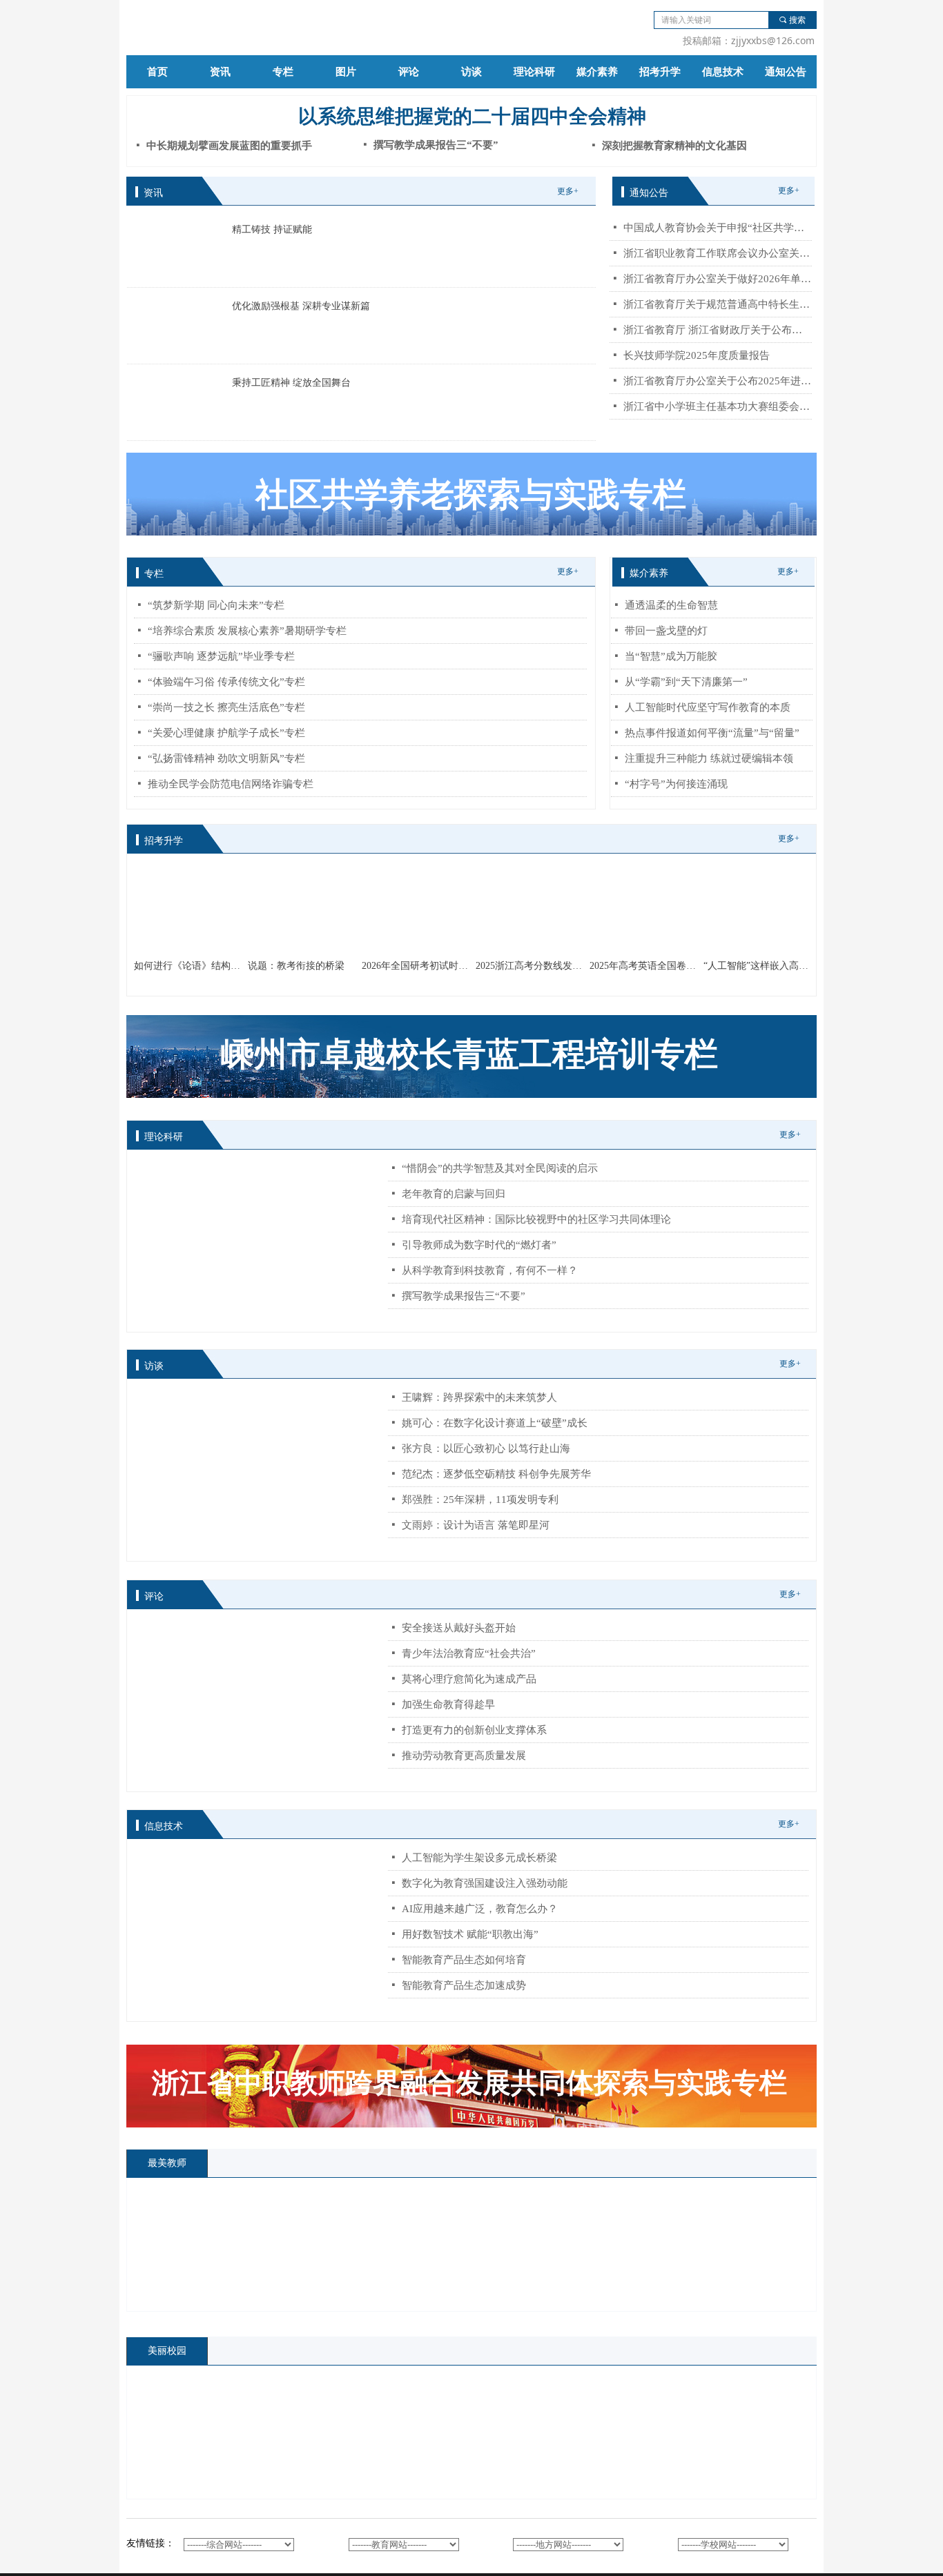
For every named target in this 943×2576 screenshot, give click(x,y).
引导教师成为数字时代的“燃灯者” (479, 1245)
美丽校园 (167, 2351)
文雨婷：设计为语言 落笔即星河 (476, 1525)
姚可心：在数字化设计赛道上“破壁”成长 (495, 1423)
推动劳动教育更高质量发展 (464, 1756)
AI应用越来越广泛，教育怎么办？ (480, 1909)
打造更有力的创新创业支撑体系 (474, 1730)
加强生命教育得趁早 (448, 1704)
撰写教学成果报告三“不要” (464, 1296)
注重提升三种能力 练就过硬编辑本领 (709, 758)
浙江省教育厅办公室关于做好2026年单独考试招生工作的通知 (718, 279)
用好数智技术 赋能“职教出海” (470, 1934)
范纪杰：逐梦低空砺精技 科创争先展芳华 (496, 1474)
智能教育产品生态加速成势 (464, 1985)
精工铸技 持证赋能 (272, 229)
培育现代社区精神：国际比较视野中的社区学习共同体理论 (536, 1219)
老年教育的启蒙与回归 (454, 1194)
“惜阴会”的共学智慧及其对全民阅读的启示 (500, 1168)
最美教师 (167, 2163)
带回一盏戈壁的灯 (666, 631)
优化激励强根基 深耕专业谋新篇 (301, 306)
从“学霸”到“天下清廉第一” (686, 682)
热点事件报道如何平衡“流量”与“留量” (712, 733)
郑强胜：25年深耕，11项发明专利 (480, 1500)
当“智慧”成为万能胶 (671, 656)
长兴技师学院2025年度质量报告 (697, 355)
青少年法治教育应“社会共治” (469, 1653)
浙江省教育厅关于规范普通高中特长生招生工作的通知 (718, 304)
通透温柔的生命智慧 (671, 605)
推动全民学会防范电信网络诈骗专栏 (231, 784)
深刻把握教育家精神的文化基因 (674, 146)
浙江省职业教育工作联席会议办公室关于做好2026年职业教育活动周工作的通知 (718, 253)
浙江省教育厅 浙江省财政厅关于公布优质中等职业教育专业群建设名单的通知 (718, 330)
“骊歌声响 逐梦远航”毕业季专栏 (221, 656)
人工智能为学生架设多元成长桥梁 (479, 1858)
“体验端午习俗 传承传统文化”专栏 (226, 682)
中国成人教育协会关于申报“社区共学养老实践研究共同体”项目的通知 (718, 228)
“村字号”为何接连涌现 (676, 784)
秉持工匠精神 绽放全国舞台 (291, 383)
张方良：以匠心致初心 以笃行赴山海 (486, 1448)
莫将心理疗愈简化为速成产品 (469, 1679)
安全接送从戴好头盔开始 (459, 1628)
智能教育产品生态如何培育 (464, 1960)
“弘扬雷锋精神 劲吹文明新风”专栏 (226, 758)
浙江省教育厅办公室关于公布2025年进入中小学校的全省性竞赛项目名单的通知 (718, 381)
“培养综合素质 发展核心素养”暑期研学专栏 (247, 631)
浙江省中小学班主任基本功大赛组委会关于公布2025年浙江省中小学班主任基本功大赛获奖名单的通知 (718, 406)
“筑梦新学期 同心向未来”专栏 (216, 605)
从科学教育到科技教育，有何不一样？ (490, 1270)
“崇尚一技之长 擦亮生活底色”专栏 (226, 707)
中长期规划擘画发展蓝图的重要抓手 (229, 146)
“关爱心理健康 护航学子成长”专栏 (226, 733)
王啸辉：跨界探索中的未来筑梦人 (479, 1397)
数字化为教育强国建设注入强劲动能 (485, 1883)
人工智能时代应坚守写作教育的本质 (708, 707)
